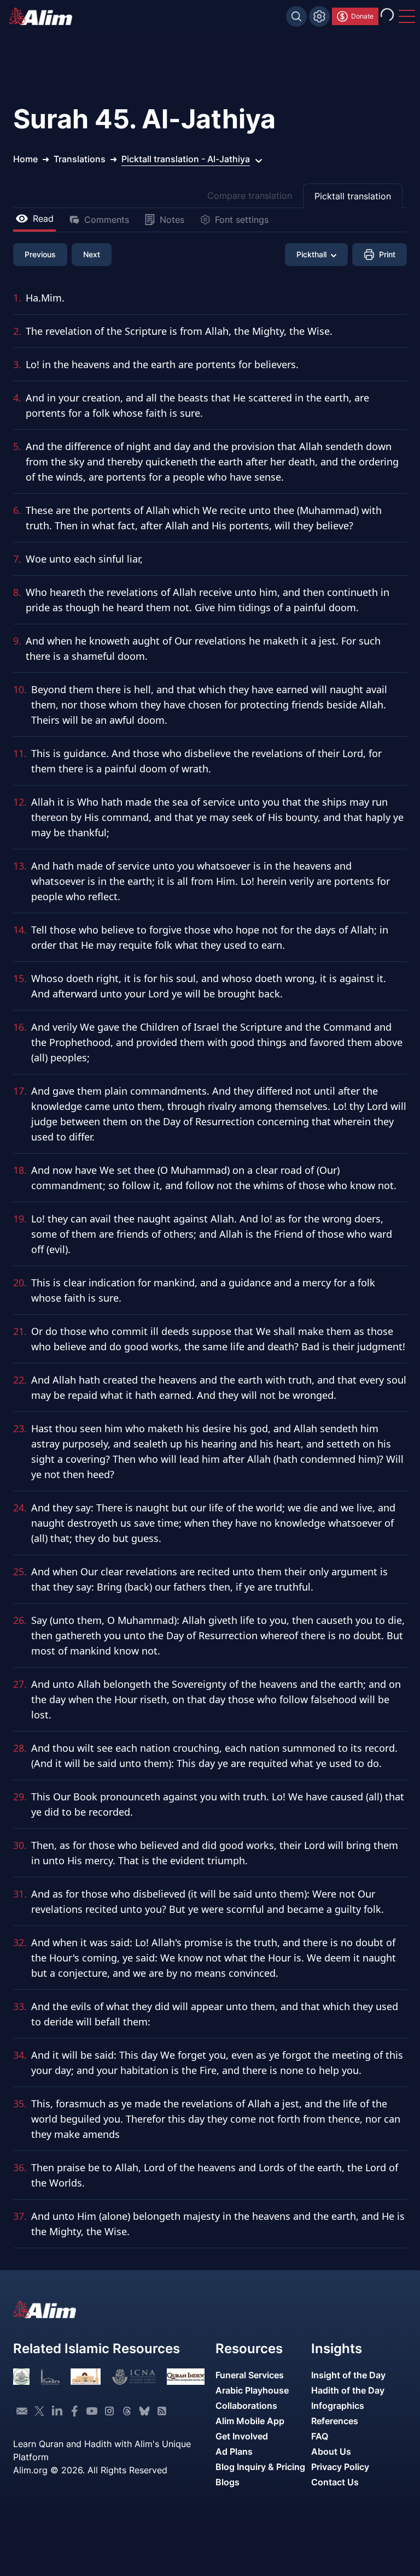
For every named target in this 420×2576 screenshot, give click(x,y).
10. (20, 689)
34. (20, 2055)
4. (17, 398)
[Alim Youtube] (92, 2411)
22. (20, 1380)
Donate (362, 16)
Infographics (338, 2406)
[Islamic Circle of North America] (133, 2377)
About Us (331, 2451)
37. (20, 2216)
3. (17, 364)
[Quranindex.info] (186, 2377)
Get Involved (242, 2436)
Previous (40, 254)
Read (43, 218)
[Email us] (22, 2411)
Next (92, 254)
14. (20, 930)
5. (17, 446)
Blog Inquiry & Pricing (260, 2467)
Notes (172, 220)
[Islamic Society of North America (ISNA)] (50, 2377)
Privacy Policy (340, 2467)
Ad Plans (234, 2451)
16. (20, 1027)
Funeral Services (250, 2375)
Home (25, 159)
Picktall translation (353, 196)
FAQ (320, 2436)
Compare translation (250, 196)
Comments (107, 220)
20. (20, 1283)
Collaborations (246, 2406)
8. (17, 592)
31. (20, 1894)
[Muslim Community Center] (86, 2377)
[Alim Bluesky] (144, 2411)
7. (17, 559)
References (335, 2421)
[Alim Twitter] (39, 2411)
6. (17, 510)
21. (20, 1331)
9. (17, 641)
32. (20, 1942)
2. (17, 331)
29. (20, 1797)
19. (20, 1219)
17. (20, 1091)
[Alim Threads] (127, 2411)
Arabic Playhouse (252, 2390)
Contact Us (335, 2482)
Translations (80, 159)
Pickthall (311, 254)
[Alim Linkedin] (57, 2411)
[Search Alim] (296, 16)
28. (20, 1748)
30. (20, 1845)
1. (17, 298)
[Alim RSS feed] (162, 2411)
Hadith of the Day (348, 2390)
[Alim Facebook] (74, 2411)
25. (20, 1571)
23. (20, 1428)
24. (20, 1508)
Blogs (227, 2482)
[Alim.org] (44, 16)
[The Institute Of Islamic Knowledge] (21, 2377)
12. (20, 802)
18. (20, 1170)
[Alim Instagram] (109, 2411)
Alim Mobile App (250, 2421)
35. (20, 2104)
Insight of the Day (348, 2375)
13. (20, 866)
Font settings (242, 220)
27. (20, 1684)
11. (20, 753)
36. (20, 2167)
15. (20, 978)
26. (20, 1620)
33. (20, 2006)
